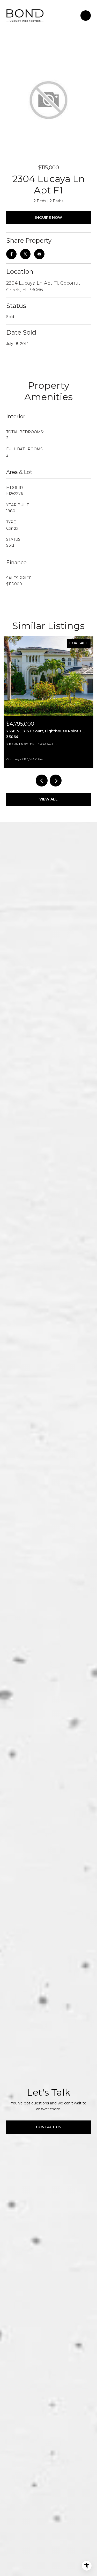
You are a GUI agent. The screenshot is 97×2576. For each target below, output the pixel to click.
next (56, 781)
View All (48, 799)
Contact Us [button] (48, 2127)
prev (42, 781)
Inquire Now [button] (49, 218)
